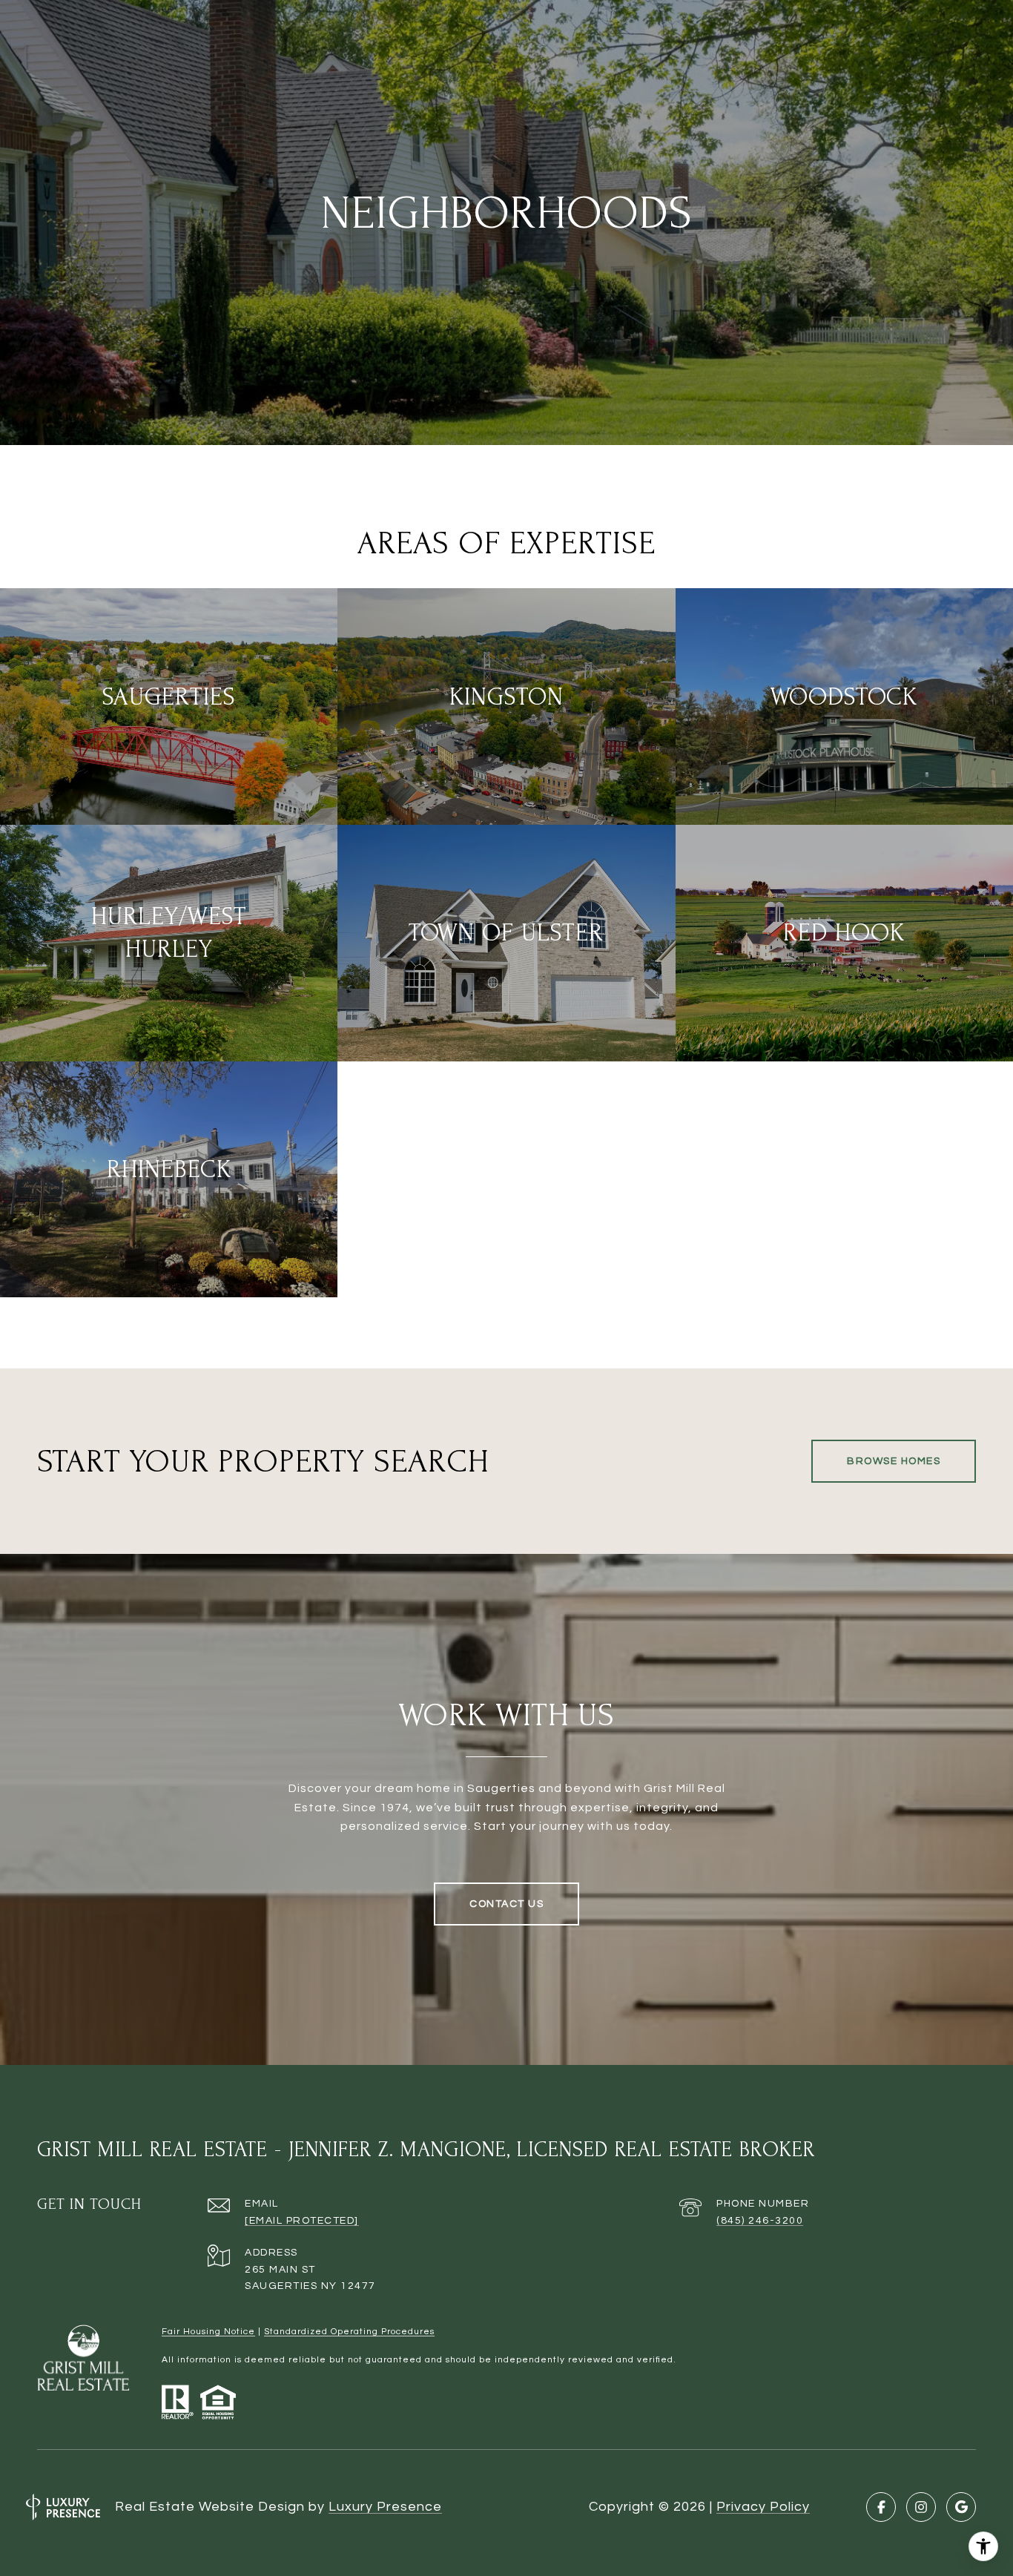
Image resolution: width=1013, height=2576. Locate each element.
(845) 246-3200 (760, 2221)
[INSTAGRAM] (921, 2507)
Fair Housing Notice (208, 2332)
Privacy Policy (763, 2507)
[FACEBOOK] (881, 2507)
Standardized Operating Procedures (349, 2332)
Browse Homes (894, 1461)
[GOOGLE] (961, 2507)
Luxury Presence (385, 2507)
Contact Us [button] (506, 1904)
